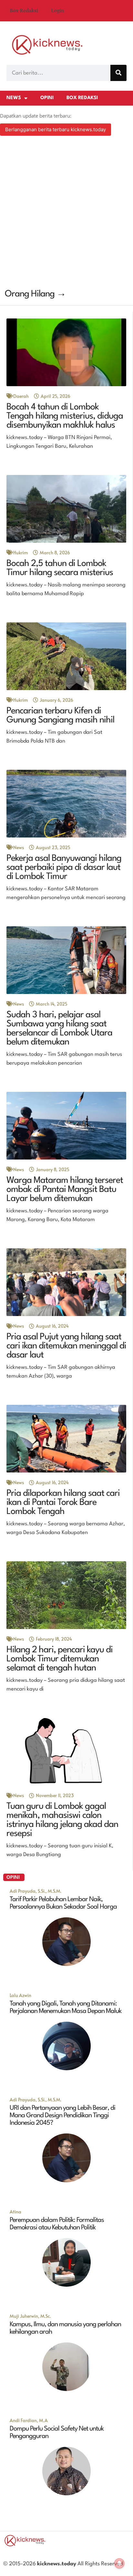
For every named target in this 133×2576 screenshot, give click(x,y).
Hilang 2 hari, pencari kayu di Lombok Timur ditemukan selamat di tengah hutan (60, 1659)
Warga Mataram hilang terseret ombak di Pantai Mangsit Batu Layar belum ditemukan (65, 1190)
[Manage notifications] (119, 2563)
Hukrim (20, 553)
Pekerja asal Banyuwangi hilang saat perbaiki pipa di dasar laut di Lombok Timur (64, 868)
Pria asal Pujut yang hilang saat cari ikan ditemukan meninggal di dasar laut (66, 1346)
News (14, 98)
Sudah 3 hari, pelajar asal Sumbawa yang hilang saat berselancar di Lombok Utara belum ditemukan (59, 1029)
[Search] (118, 73)
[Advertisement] (66, 213)
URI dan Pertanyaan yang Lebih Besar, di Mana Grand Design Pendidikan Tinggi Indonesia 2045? (62, 2116)
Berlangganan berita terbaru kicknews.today (56, 129)
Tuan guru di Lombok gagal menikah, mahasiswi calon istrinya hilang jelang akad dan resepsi (62, 1820)
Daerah (21, 396)
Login (58, 11)
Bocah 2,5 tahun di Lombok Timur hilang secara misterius (60, 568)
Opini (47, 98)
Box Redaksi (24, 11)
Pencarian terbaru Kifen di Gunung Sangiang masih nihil (60, 716)
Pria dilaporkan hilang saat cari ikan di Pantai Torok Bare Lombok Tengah (63, 1503)
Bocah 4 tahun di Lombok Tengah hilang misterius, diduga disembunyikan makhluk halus (65, 416)
